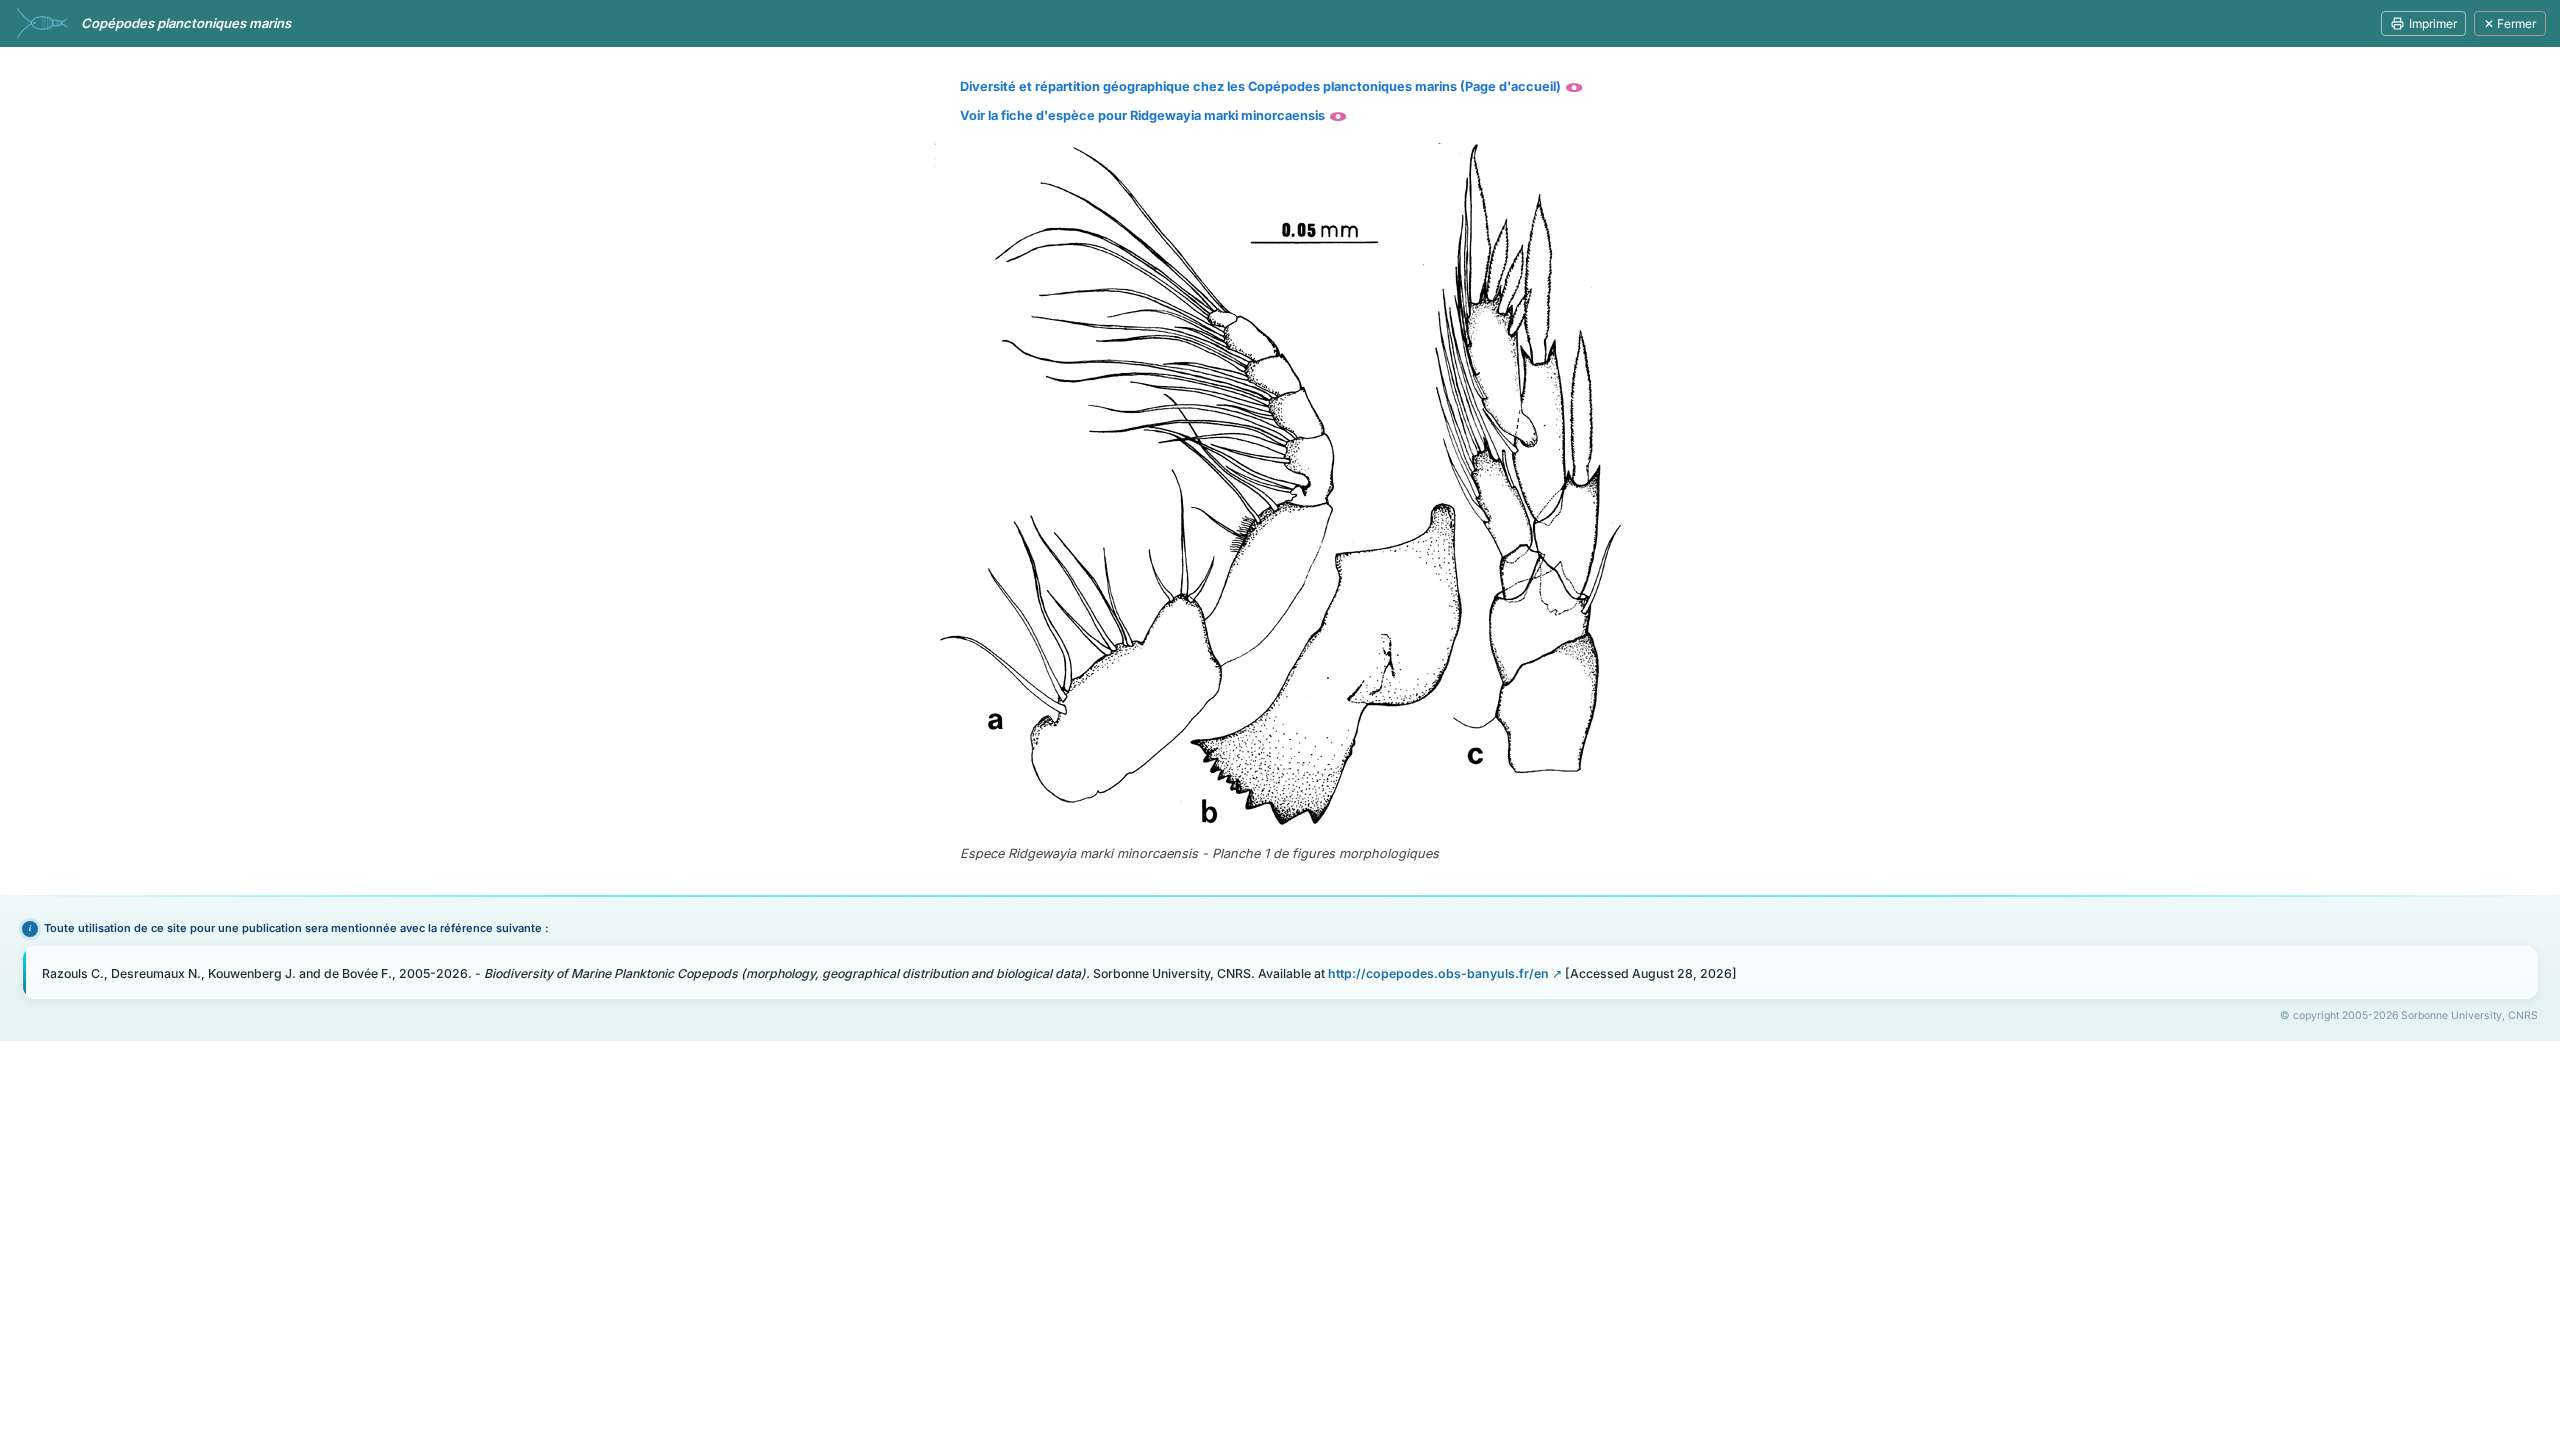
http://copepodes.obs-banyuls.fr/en (1438, 973)
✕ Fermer (2510, 23)
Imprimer (2433, 23)
